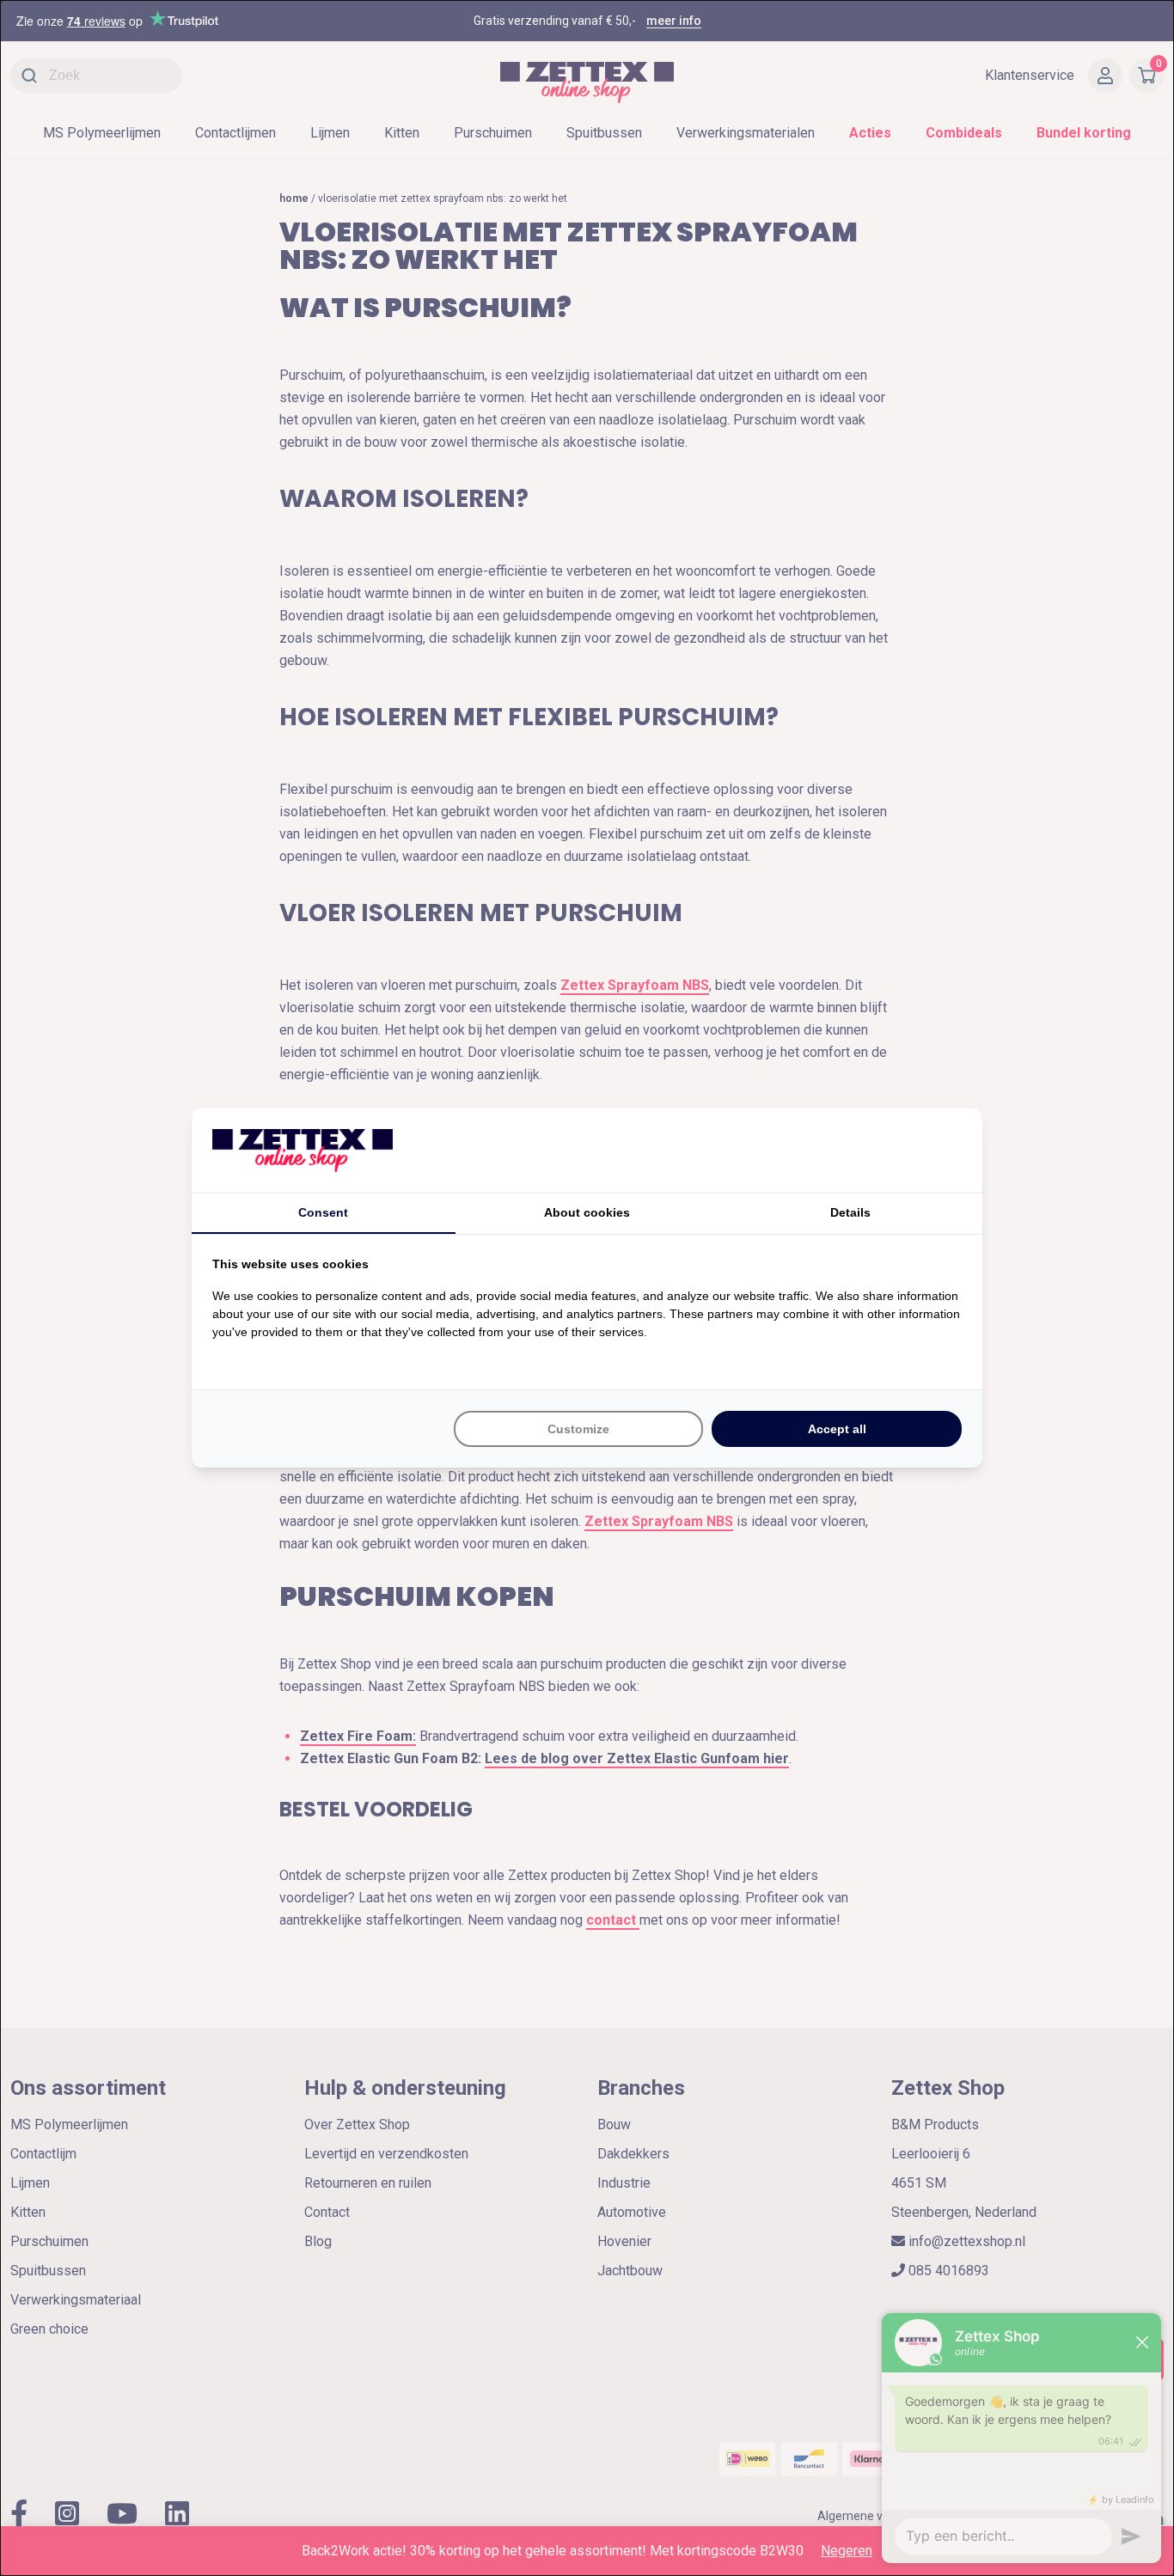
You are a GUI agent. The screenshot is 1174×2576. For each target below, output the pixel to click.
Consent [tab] (323, 1212)
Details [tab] (850, 1212)
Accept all (837, 1429)
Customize (578, 1429)
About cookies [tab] (587, 1212)
